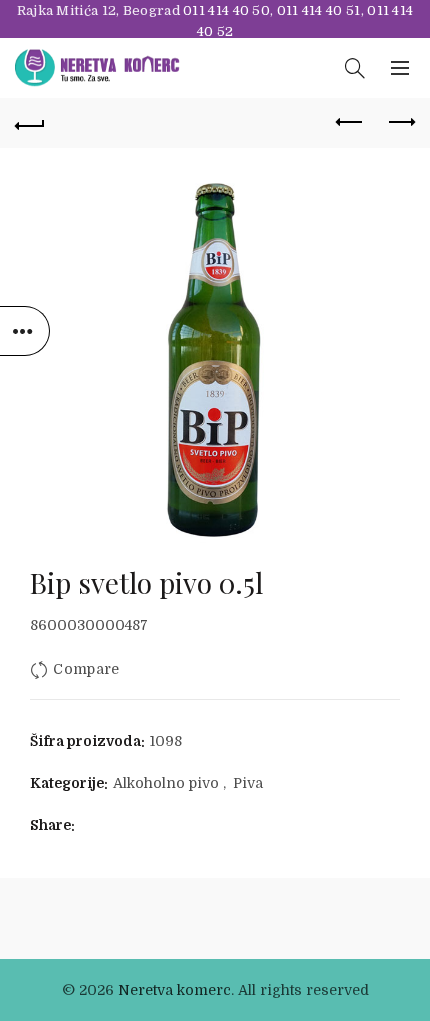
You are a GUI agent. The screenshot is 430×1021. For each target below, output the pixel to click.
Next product (400, 123)
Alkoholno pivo (166, 783)
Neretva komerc (174, 990)
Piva (248, 783)
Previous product (350, 123)
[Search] (355, 68)
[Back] (30, 123)
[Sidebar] (25, 331)
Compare (86, 669)
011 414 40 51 (319, 10)
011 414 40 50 (226, 10)
